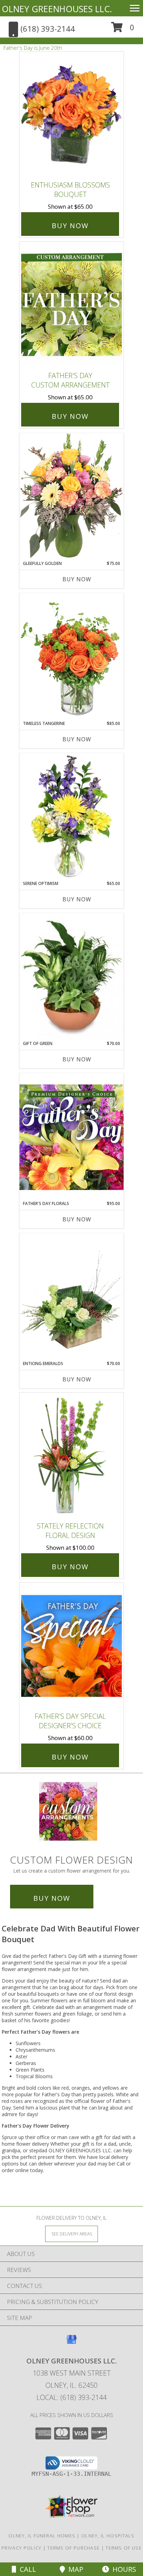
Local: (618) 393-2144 (71, 2397)
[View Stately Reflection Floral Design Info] (71, 1455)
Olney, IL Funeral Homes (42, 2536)
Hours (123, 2569)
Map (74, 2569)
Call (26, 2569)
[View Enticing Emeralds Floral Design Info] (71, 1297)
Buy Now (70, 226)
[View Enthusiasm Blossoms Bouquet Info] (71, 115)
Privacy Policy (21, 2548)
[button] (123, 30)
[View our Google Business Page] (71, 2343)
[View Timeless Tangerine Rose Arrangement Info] (71, 657)
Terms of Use (124, 2548)
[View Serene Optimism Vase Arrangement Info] (71, 817)
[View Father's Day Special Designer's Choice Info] (71, 1646)
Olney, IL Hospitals (108, 2536)
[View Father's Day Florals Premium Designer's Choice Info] (71, 1137)
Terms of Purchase (73, 2548)
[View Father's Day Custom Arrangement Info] (71, 305)
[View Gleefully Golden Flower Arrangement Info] (71, 497)
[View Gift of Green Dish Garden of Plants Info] (71, 977)
